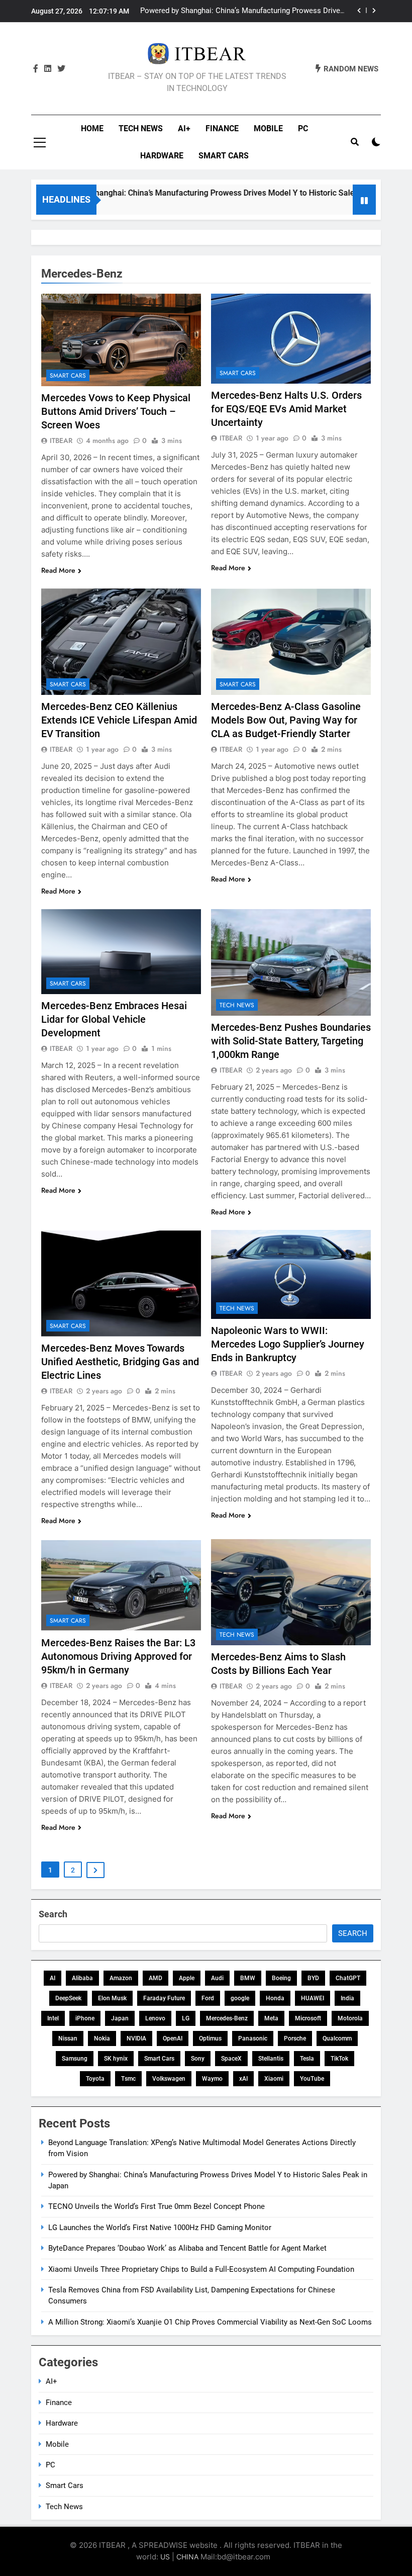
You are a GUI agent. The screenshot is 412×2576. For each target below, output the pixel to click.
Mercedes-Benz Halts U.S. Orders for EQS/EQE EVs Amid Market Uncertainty (286, 409)
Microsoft (308, 2018)
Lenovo (155, 2018)
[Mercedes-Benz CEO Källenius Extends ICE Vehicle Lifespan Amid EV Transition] (121, 642)
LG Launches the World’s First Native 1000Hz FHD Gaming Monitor (160, 2228)
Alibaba (82, 1978)
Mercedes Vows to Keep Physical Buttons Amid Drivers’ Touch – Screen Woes (116, 411)
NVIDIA (136, 2038)
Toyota (95, 2079)
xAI (243, 2079)
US (165, 2557)
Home (92, 128)
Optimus (210, 2038)
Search (53, 1914)
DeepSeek (68, 1998)
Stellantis (271, 2059)
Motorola (350, 2018)
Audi (217, 1978)
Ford (208, 1998)
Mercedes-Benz (227, 2018)
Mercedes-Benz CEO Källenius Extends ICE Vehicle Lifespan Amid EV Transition (119, 720)
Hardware (162, 156)
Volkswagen (169, 2079)
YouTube (312, 2079)
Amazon (121, 1978)
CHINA (187, 2557)
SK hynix (116, 2059)
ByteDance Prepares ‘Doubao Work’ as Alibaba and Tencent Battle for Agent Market (187, 2248)
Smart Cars (224, 156)
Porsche (295, 2038)
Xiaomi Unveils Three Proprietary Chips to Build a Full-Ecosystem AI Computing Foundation (201, 2269)
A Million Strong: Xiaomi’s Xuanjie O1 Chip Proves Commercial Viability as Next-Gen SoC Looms (210, 2322)
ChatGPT (348, 1978)
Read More (58, 570)
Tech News (141, 128)
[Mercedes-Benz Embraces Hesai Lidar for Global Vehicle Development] (121, 952)
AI (53, 1978)
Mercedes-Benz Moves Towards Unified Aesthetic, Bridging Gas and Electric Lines (120, 1362)
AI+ (184, 128)
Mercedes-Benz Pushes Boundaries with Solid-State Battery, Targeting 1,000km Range (291, 1041)
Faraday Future (164, 1998)
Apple (187, 1978)
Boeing (281, 1978)
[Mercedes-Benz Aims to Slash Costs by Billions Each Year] (291, 1592)
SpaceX (231, 2059)
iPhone (85, 2018)
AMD (156, 1978)
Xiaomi (274, 2079)
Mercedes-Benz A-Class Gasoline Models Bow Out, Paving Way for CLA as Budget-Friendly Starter (286, 720)
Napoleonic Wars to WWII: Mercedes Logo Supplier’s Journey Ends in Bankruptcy (288, 1344)
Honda (275, 1998)
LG (186, 2018)
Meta (271, 2018)
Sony (198, 2059)
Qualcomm (337, 2038)
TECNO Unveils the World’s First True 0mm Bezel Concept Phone (247, 11)
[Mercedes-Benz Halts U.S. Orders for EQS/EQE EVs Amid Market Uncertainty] (291, 339)
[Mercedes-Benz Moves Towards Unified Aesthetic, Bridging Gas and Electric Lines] (121, 1283)
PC (303, 128)
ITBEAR (61, 440)
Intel (53, 2018)
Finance (222, 128)
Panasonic (253, 2038)
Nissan (68, 2038)
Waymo (212, 2079)
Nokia (102, 2038)
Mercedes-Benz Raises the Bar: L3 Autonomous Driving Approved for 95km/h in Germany (118, 1656)
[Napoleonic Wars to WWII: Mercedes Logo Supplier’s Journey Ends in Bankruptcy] (291, 1275)
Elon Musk (112, 1998)
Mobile (268, 128)
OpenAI (173, 2038)
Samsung (75, 2059)
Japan (120, 2018)
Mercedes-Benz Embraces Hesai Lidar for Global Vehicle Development (114, 1019)
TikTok (339, 2059)
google (240, 1998)
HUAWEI (313, 1998)
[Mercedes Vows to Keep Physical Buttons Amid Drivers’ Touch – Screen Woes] (121, 340)
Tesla (307, 2059)
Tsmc (128, 2079)
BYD (313, 1978)
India (347, 1998)
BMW (248, 1978)
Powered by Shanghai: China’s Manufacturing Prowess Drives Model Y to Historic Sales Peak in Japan (194, 193)
